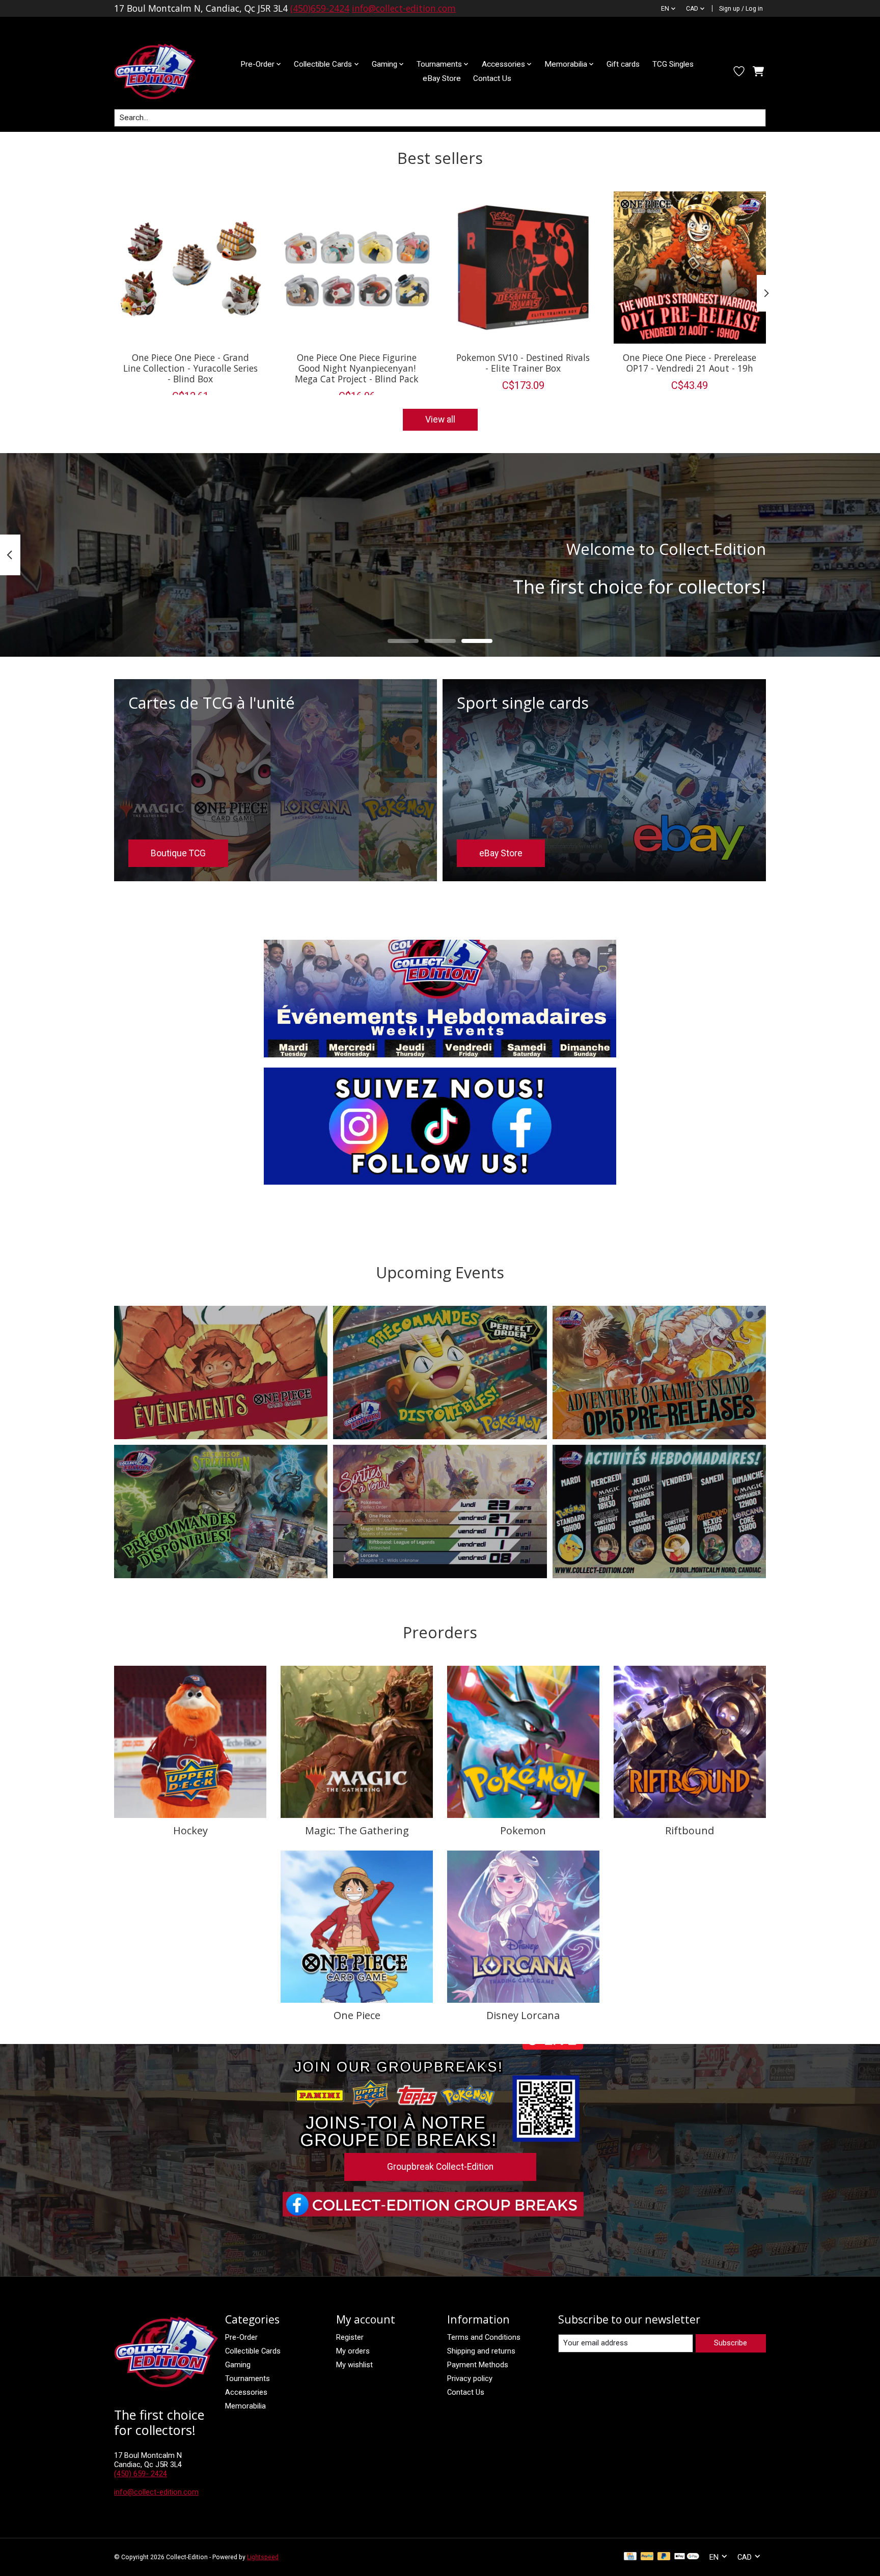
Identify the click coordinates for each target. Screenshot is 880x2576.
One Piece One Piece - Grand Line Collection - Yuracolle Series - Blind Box (190, 368)
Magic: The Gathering (357, 1830)
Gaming (238, 2365)
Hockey (190, 1830)
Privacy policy (470, 2378)
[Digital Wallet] (687, 2557)
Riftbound (690, 1830)
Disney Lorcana (523, 2015)
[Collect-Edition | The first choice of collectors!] (163, 71)
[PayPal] (647, 2557)
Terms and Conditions (484, 2337)
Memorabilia (245, 2406)
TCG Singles (673, 64)
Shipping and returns (481, 2351)
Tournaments (248, 2378)
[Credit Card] (630, 2557)
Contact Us (492, 78)
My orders (353, 2351)
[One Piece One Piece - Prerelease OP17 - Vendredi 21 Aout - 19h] (690, 268)
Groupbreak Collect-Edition (440, 2167)
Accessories (246, 2392)
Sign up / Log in (741, 9)
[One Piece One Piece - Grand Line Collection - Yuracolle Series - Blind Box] (190, 268)
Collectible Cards (253, 2351)
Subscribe (731, 2343)
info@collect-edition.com (404, 8)
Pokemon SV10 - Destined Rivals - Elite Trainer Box (523, 362)
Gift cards (623, 64)
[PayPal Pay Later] (664, 2557)
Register (350, 2337)
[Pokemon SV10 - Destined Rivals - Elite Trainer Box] (523, 268)
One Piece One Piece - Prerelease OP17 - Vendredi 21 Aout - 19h (690, 362)
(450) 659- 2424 (141, 2474)
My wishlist (354, 2365)
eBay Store (442, 78)
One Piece (357, 2015)
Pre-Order (241, 2337)
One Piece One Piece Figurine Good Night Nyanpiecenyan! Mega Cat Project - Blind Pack (357, 368)
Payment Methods (478, 2365)
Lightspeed (263, 2557)
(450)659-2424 (320, 8)
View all (440, 419)
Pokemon (523, 1830)
